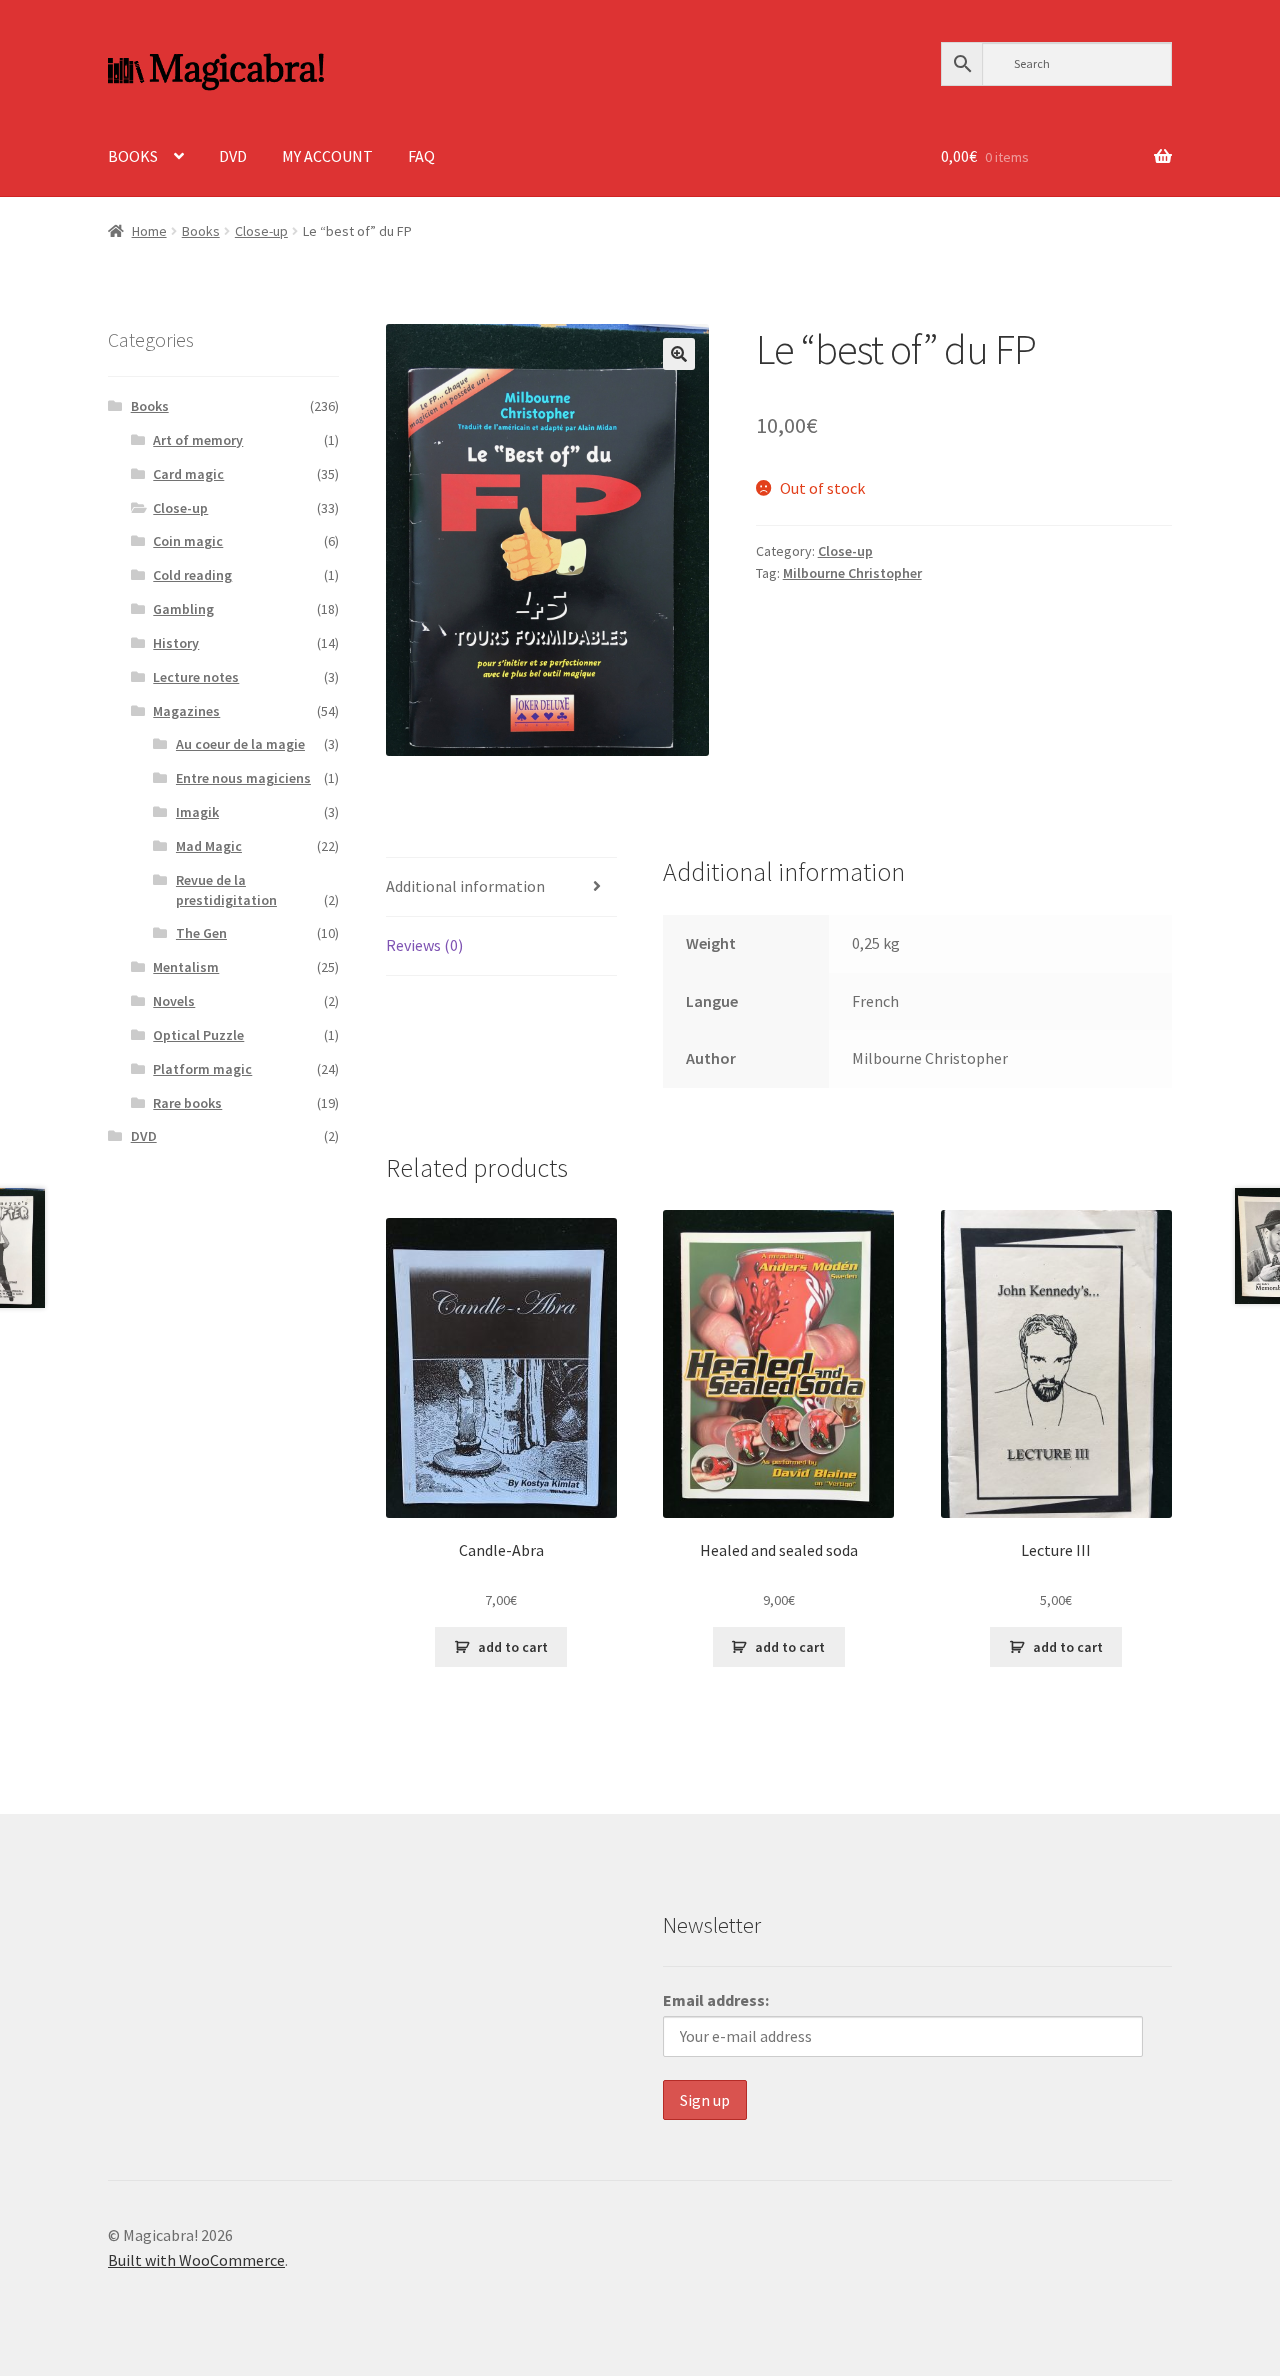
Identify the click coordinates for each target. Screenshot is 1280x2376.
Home (149, 231)
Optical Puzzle (198, 1035)
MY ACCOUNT (327, 156)
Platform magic (202, 1069)
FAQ (421, 156)
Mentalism (186, 967)
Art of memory (198, 440)
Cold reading (192, 575)
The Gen (201, 933)
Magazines (186, 711)
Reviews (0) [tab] (424, 945)
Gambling (183, 609)
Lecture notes (196, 677)
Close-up (261, 231)
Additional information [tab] (465, 886)
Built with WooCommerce (196, 2260)
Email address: (716, 2000)
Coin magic (188, 541)
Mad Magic (209, 846)
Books (201, 231)
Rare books (187, 1103)
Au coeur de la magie (240, 744)
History (176, 643)
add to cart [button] (513, 1647)
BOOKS (133, 156)
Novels (174, 1001)
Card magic (188, 474)
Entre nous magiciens (243, 778)
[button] (679, 354)
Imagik (197, 812)
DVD (233, 156)
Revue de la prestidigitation (226, 890)
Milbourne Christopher (852, 573)
